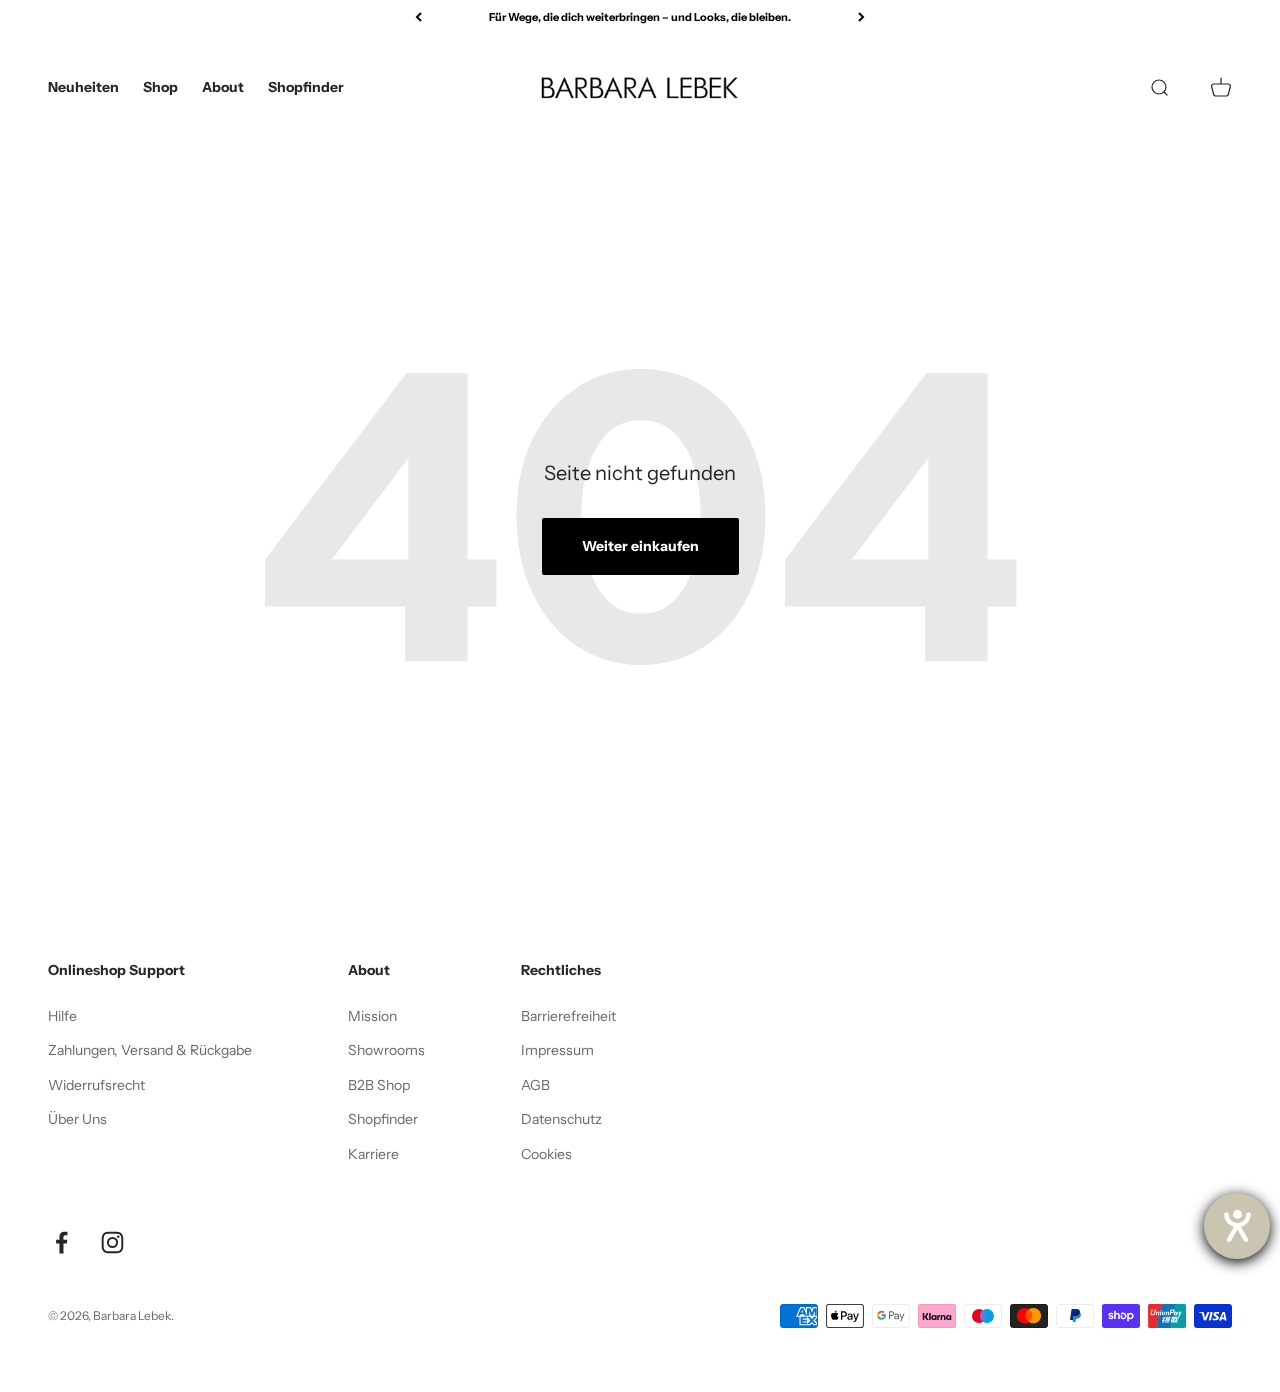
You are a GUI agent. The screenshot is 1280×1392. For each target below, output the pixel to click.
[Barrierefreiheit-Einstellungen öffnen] (1237, 1226)
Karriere (373, 1154)
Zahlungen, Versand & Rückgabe (150, 1050)
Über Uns (77, 1119)
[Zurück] (418, 17)
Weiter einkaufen (640, 546)
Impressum (557, 1050)
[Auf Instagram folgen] (112, 1242)
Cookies (546, 1154)
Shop (160, 87)
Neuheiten (83, 87)
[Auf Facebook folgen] (61, 1242)
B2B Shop (379, 1085)
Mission (372, 1016)
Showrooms (386, 1050)
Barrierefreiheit (568, 1016)
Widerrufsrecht (96, 1085)
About (223, 87)
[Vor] (861, 17)
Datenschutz (561, 1119)
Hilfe (62, 1016)
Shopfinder (306, 87)
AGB (535, 1085)
